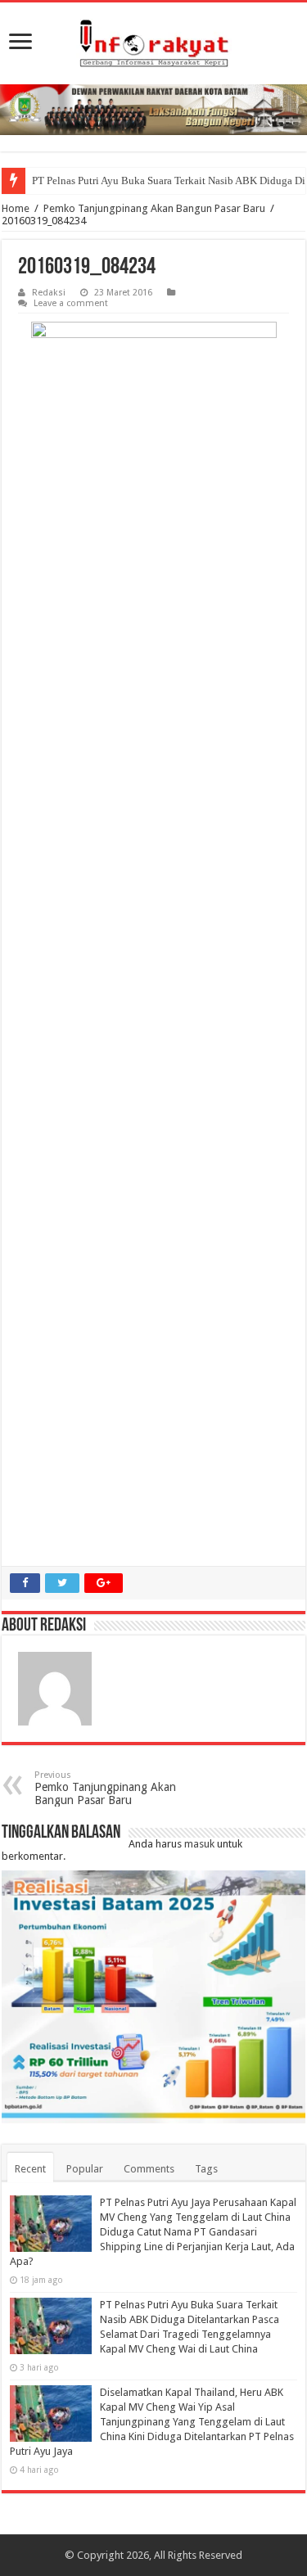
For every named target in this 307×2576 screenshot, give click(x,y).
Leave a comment (71, 303)
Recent (30, 2169)
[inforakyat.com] (153, 43)
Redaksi (49, 293)
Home (16, 208)
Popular (85, 2169)
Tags (206, 2169)
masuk (199, 1844)
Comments (149, 2169)
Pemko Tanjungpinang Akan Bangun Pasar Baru (154, 208)
